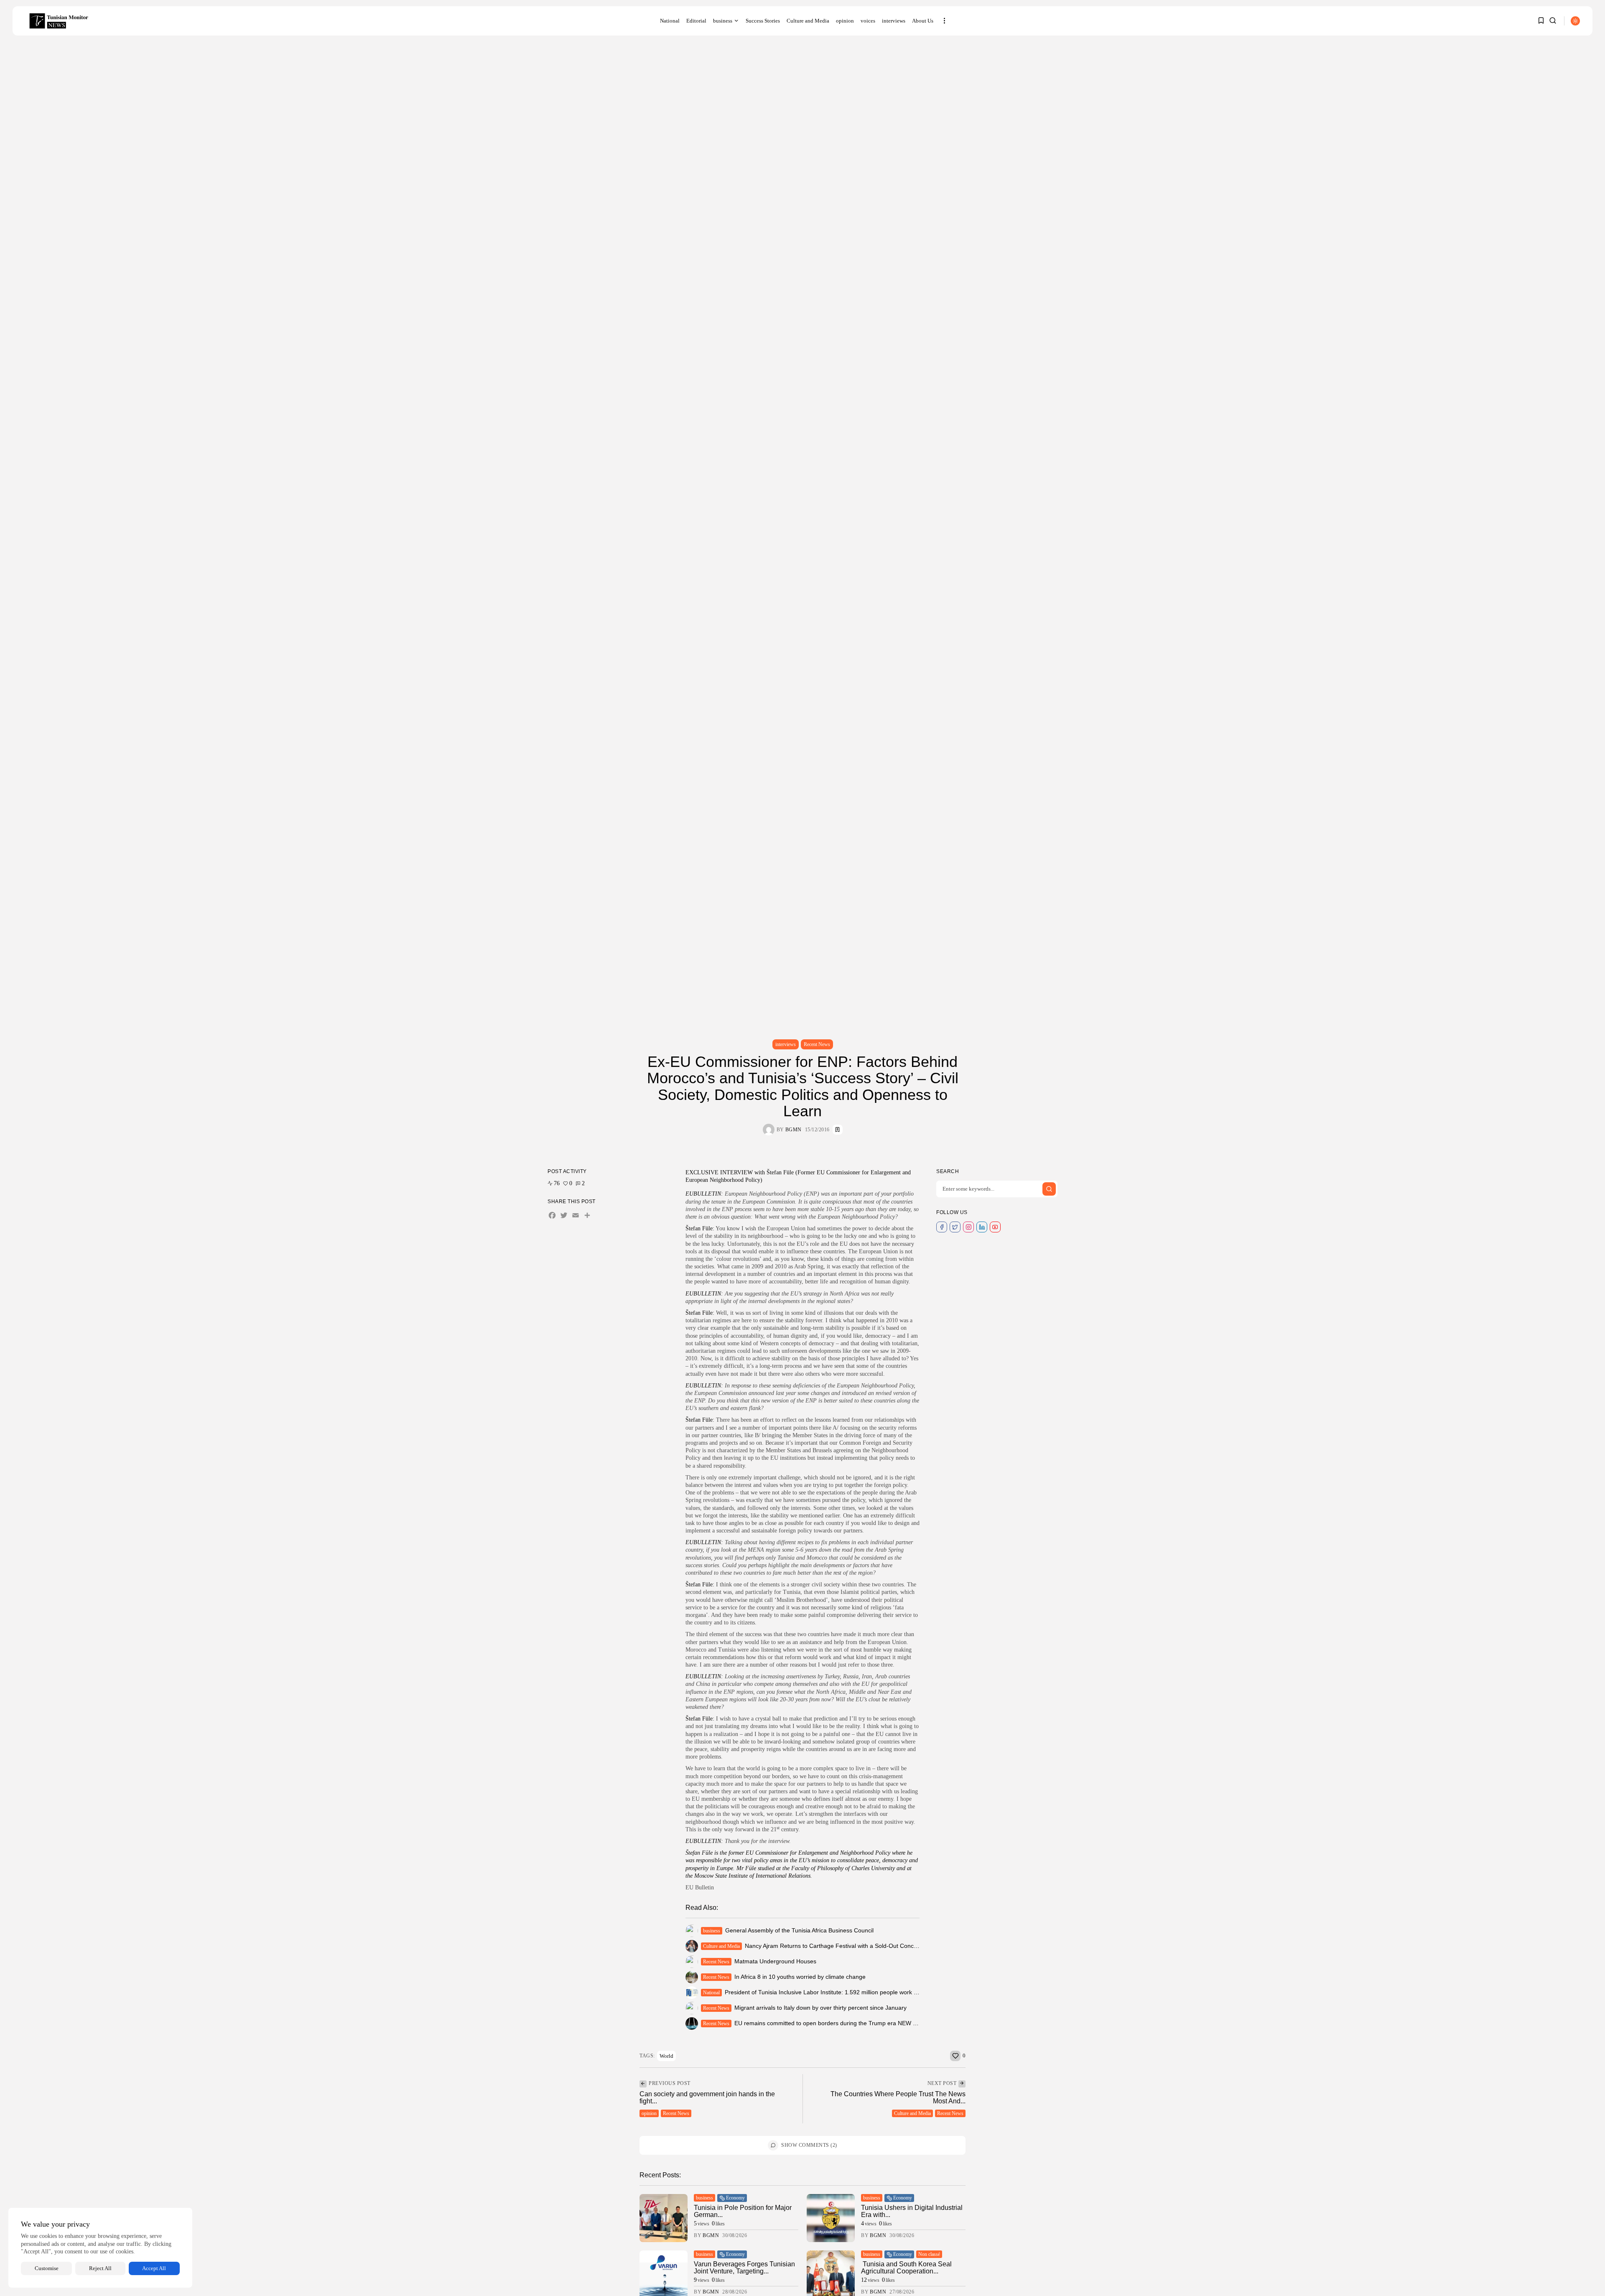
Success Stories (763, 21)
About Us (923, 21)
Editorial (696, 21)
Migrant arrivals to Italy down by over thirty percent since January (820, 2008)
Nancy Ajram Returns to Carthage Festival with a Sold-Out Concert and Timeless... (854, 1946)
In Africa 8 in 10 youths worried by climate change (800, 1977)
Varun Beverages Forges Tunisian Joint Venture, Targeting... (744, 2268)
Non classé (929, 2254)
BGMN (794, 1130)
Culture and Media (808, 21)
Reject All (100, 2268)
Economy (735, 2198)
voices (868, 21)
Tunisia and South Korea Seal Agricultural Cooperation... (906, 2268)
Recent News (817, 1044)
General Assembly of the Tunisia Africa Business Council (799, 1930)
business (723, 21)
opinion (845, 21)
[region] (100, 2248)
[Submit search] (1049, 1189)
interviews (894, 21)
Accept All (154, 2268)
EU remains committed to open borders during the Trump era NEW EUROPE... (838, 2023)
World (666, 2056)
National (670, 21)
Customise (47, 2268)
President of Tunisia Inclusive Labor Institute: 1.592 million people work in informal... (836, 1992)
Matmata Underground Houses (775, 1961)
